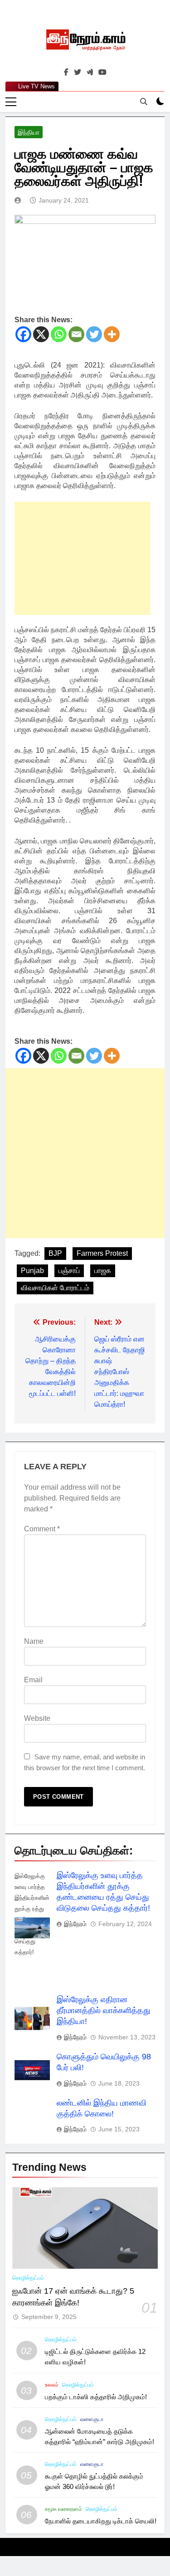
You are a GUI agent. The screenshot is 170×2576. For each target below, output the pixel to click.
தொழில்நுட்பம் (28, 2278)
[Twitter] (94, 334)
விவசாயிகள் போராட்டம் (55, 1288)
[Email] (76, 334)
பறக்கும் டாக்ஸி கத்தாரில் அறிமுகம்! (96, 2397)
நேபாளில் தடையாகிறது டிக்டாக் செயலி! (101, 2521)
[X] (41, 334)
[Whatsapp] (59, 334)
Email (33, 1680)
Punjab (32, 1271)
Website (37, 1718)
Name (34, 1641)
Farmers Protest (102, 1253)
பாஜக (103, 1271)
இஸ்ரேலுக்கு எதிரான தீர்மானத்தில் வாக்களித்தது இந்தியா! (104, 2010)
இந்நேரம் (75, 1924)
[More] (112, 334)
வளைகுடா (92, 2419)
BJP (55, 1253)
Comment (42, 1529)
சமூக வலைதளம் (63, 2509)
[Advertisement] (83, 558)
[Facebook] (23, 334)
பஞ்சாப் (69, 1271)
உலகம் (52, 2385)
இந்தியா (29, 132)
